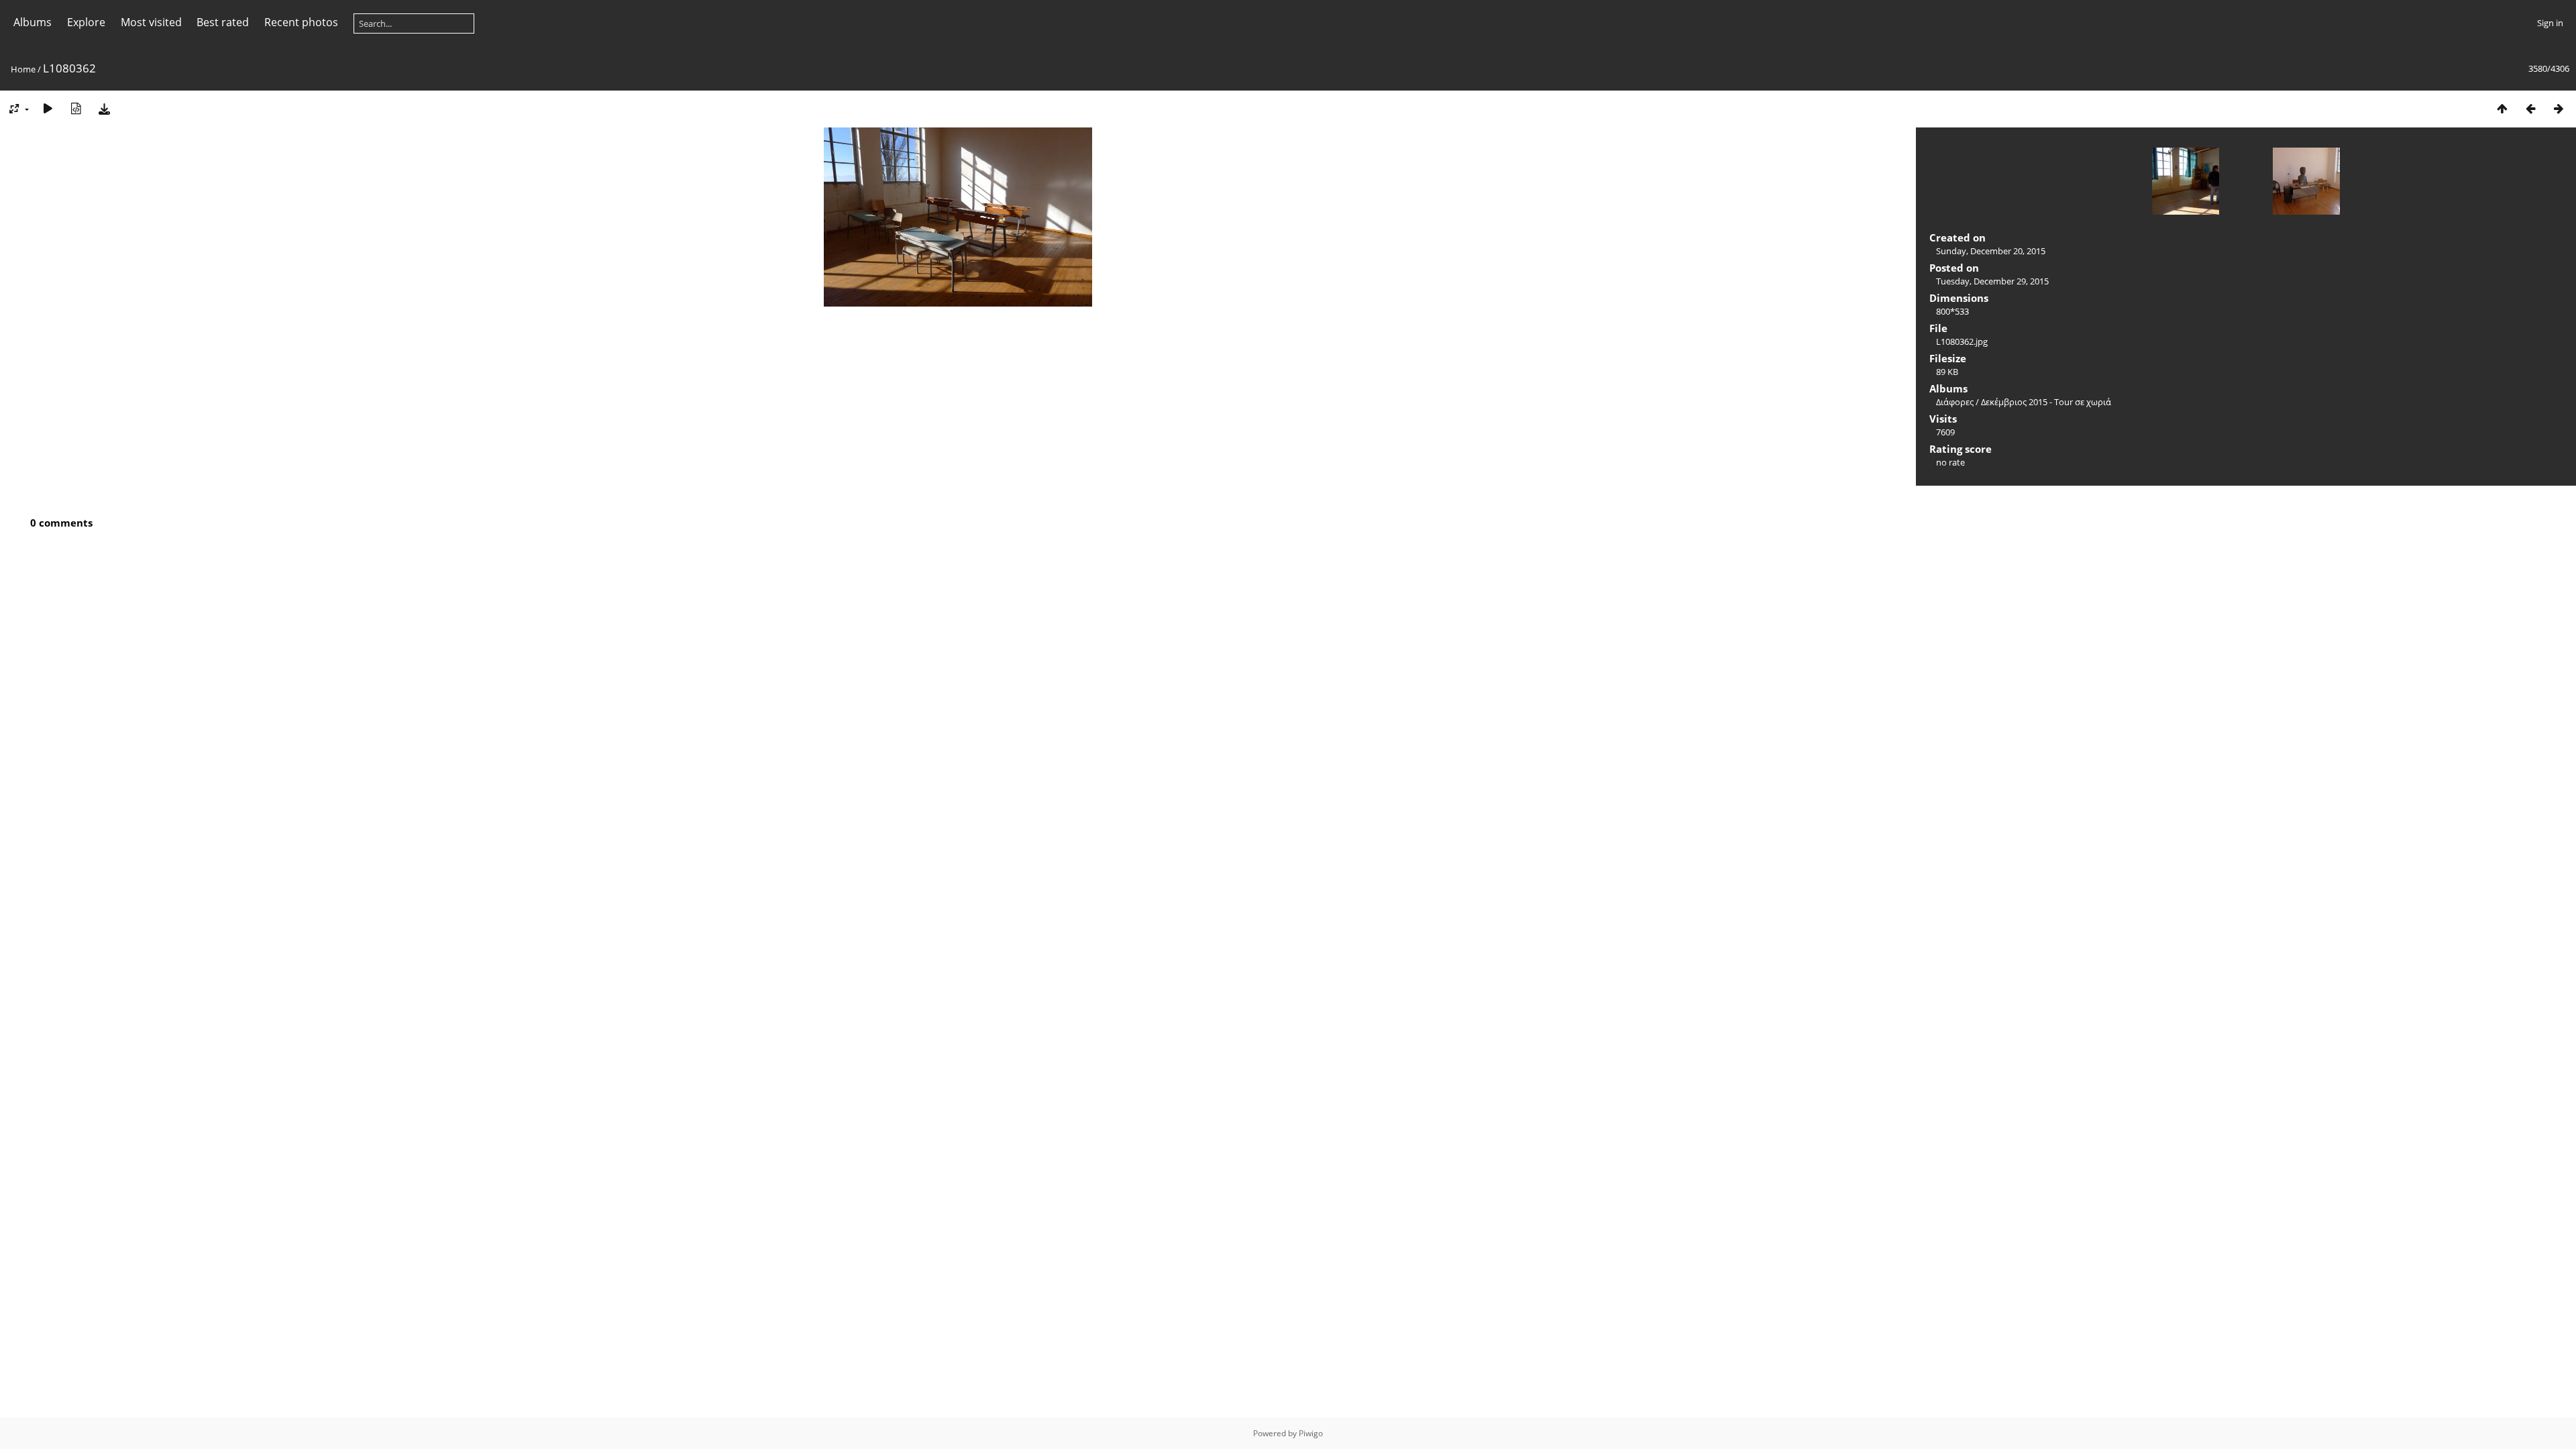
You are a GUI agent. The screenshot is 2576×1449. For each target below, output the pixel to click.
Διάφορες (1955, 402)
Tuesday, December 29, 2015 (1992, 281)
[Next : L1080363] (2559, 108)
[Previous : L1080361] (2530, 108)
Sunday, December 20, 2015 (1991, 251)
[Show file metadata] (76, 108)
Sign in (2550, 23)
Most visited (151, 22)
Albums (33, 22)
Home (23, 69)
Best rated (223, 22)
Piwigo (1311, 1433)
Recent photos (301, 22)
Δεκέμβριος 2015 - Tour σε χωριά (2046, 402)
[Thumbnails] (2502, 108)
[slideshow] (48, 108)
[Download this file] (104, 108)
